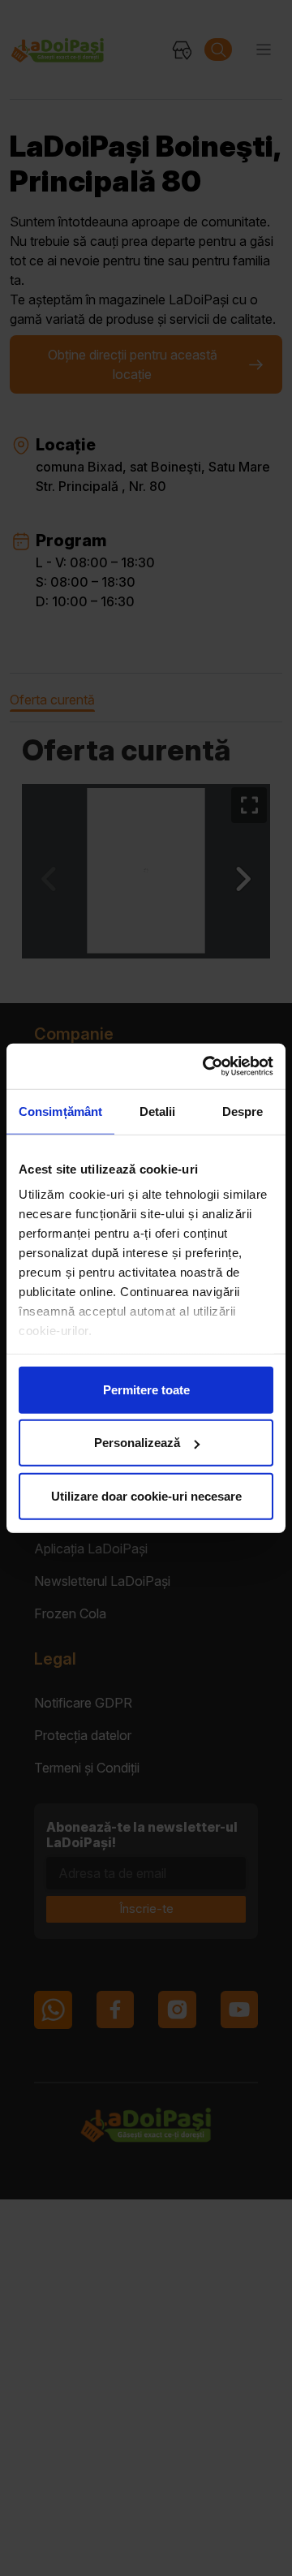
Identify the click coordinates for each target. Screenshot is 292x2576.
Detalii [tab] (158, 1111)
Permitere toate (146, 1389)
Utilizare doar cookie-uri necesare (146, 1495)
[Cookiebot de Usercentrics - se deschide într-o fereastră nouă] (206, 1066)
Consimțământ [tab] (60, 1111)
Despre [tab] (243, 1111)
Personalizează (137, 1443)
